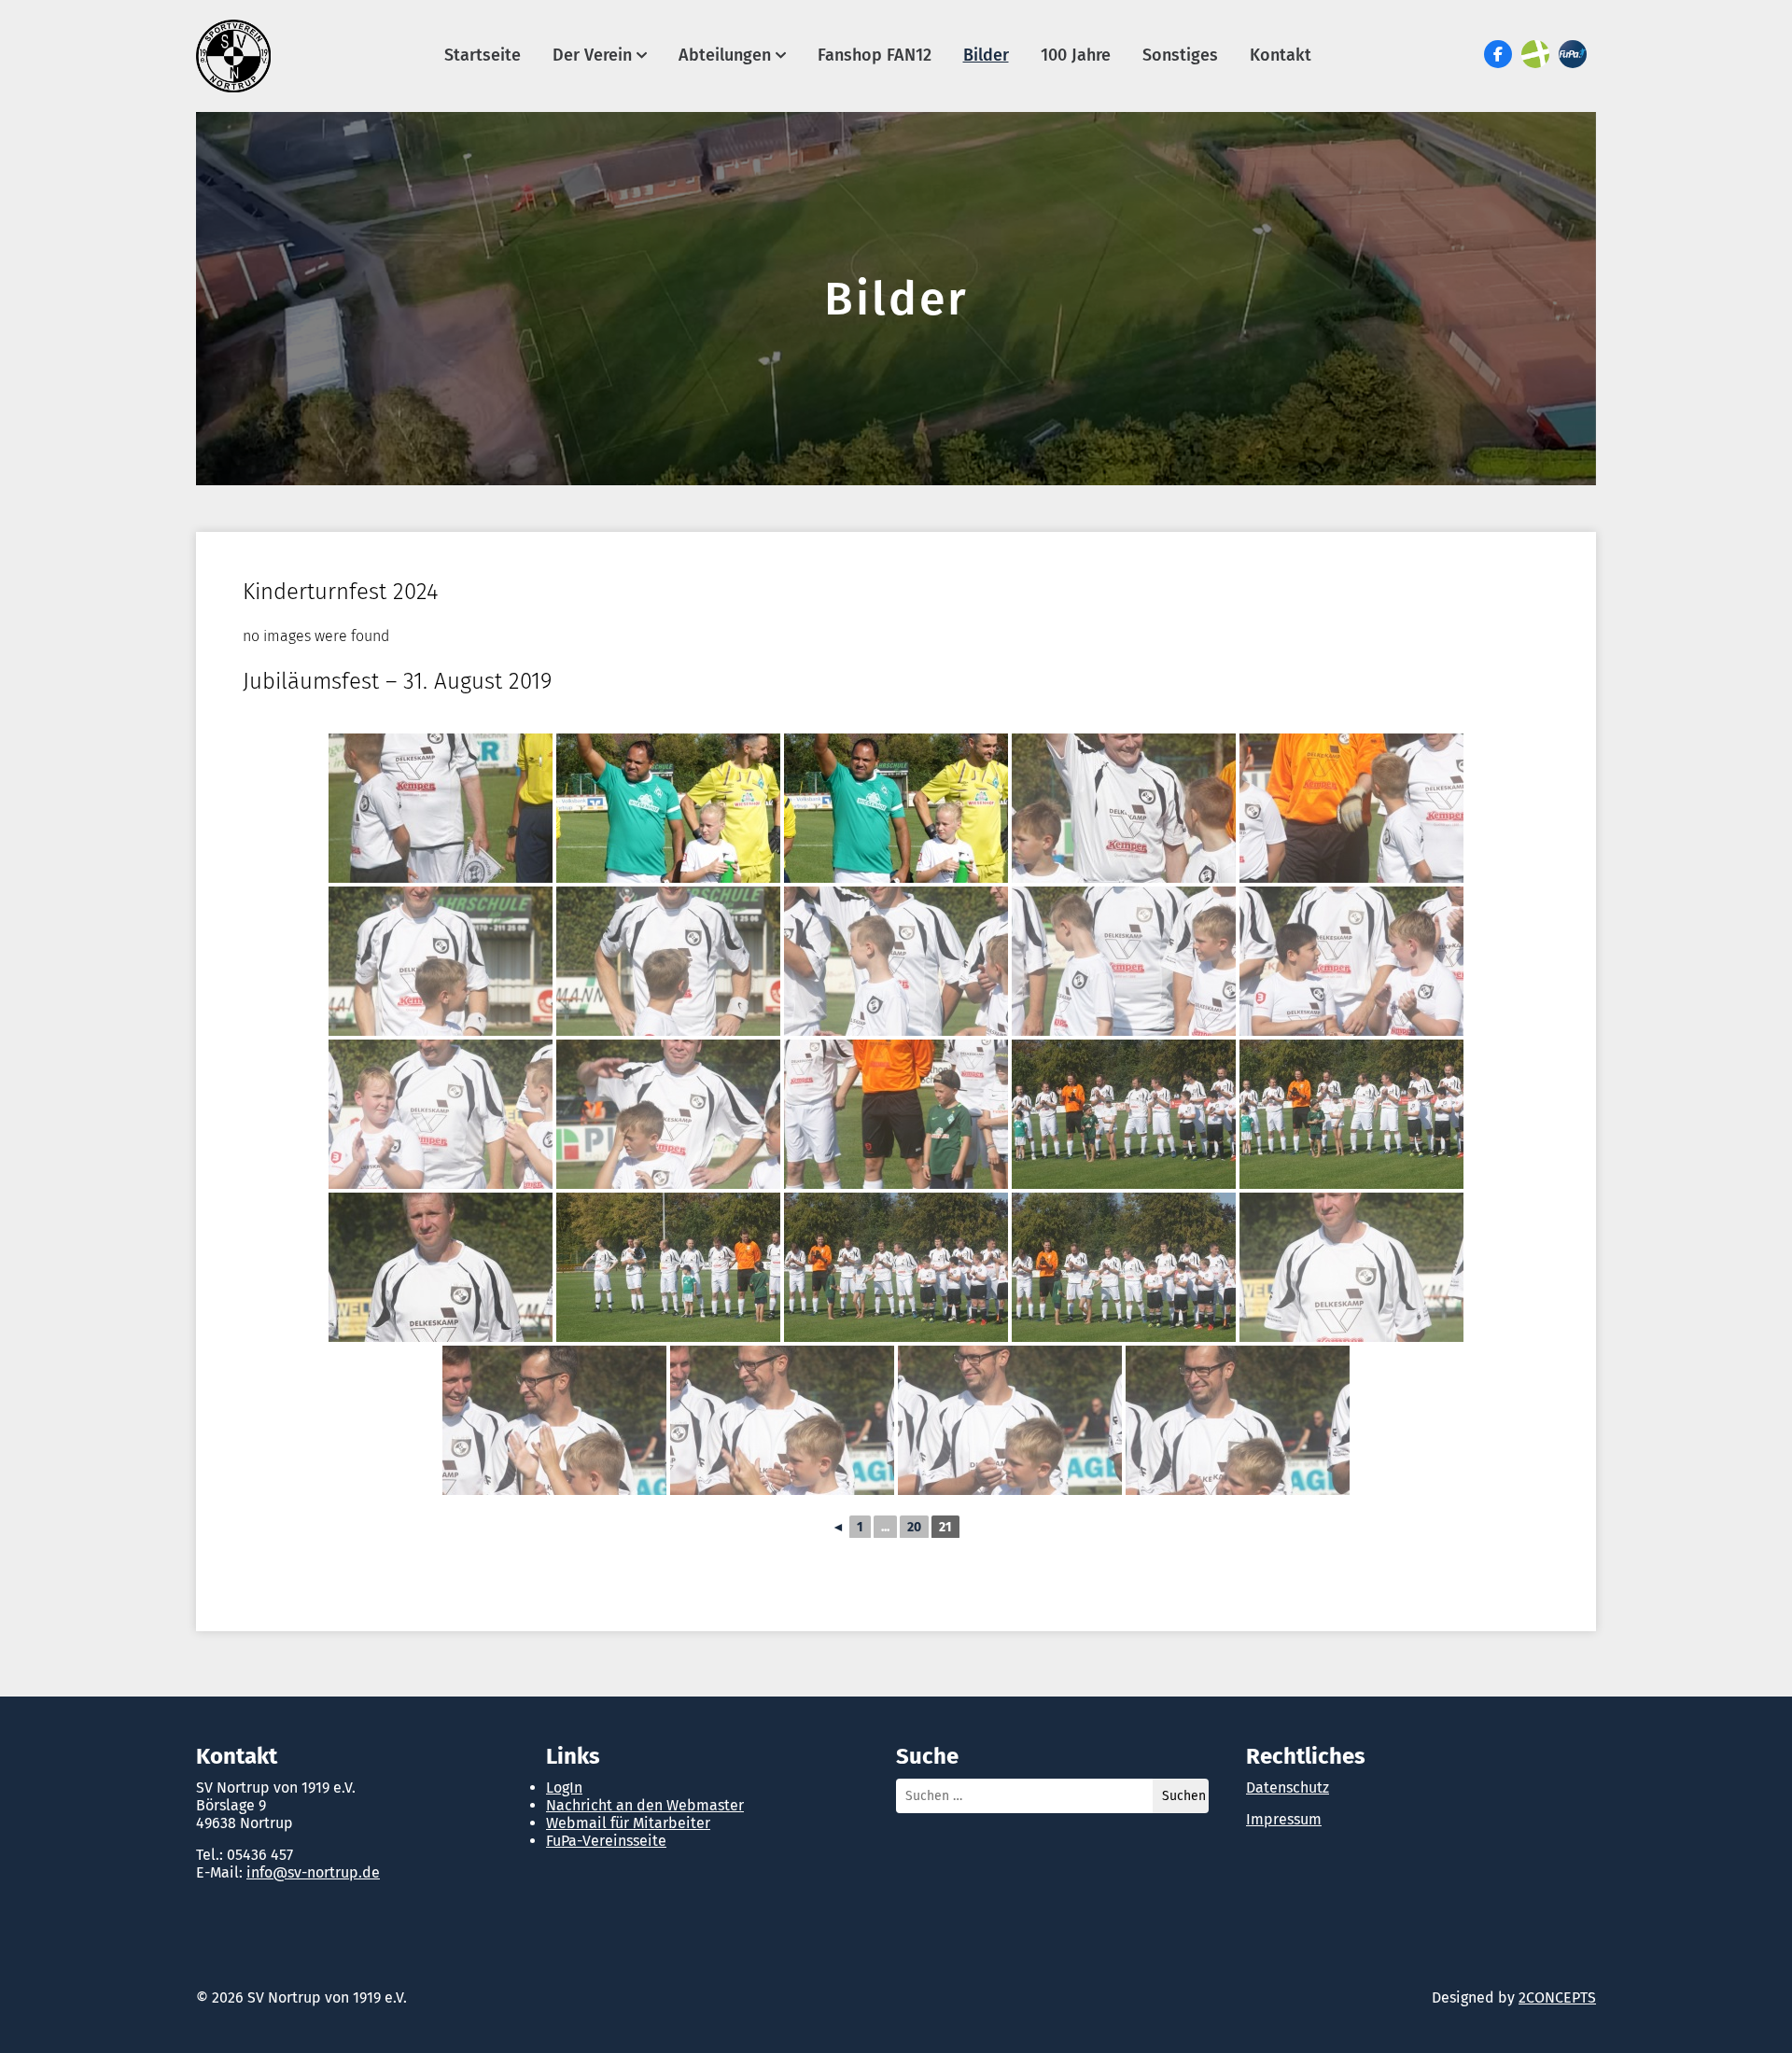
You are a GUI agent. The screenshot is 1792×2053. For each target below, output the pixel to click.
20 (914, 1527)
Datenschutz (1288, 1788)
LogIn (564, 1788)
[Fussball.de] (1535, 54)
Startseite (483, 55)
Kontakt (1281, 55)
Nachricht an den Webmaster (645, 1805)
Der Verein (592, 55)
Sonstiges (1180, 55)
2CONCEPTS (1557, 1997)
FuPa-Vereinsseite (606, 1841)
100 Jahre (1076, 55)
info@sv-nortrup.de (313, 1872)
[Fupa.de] (1573, 54)
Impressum (1284, 1819)
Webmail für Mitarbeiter (628, 1823)
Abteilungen (725, 55)
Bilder (986, 55)
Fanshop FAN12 (875, 55)
